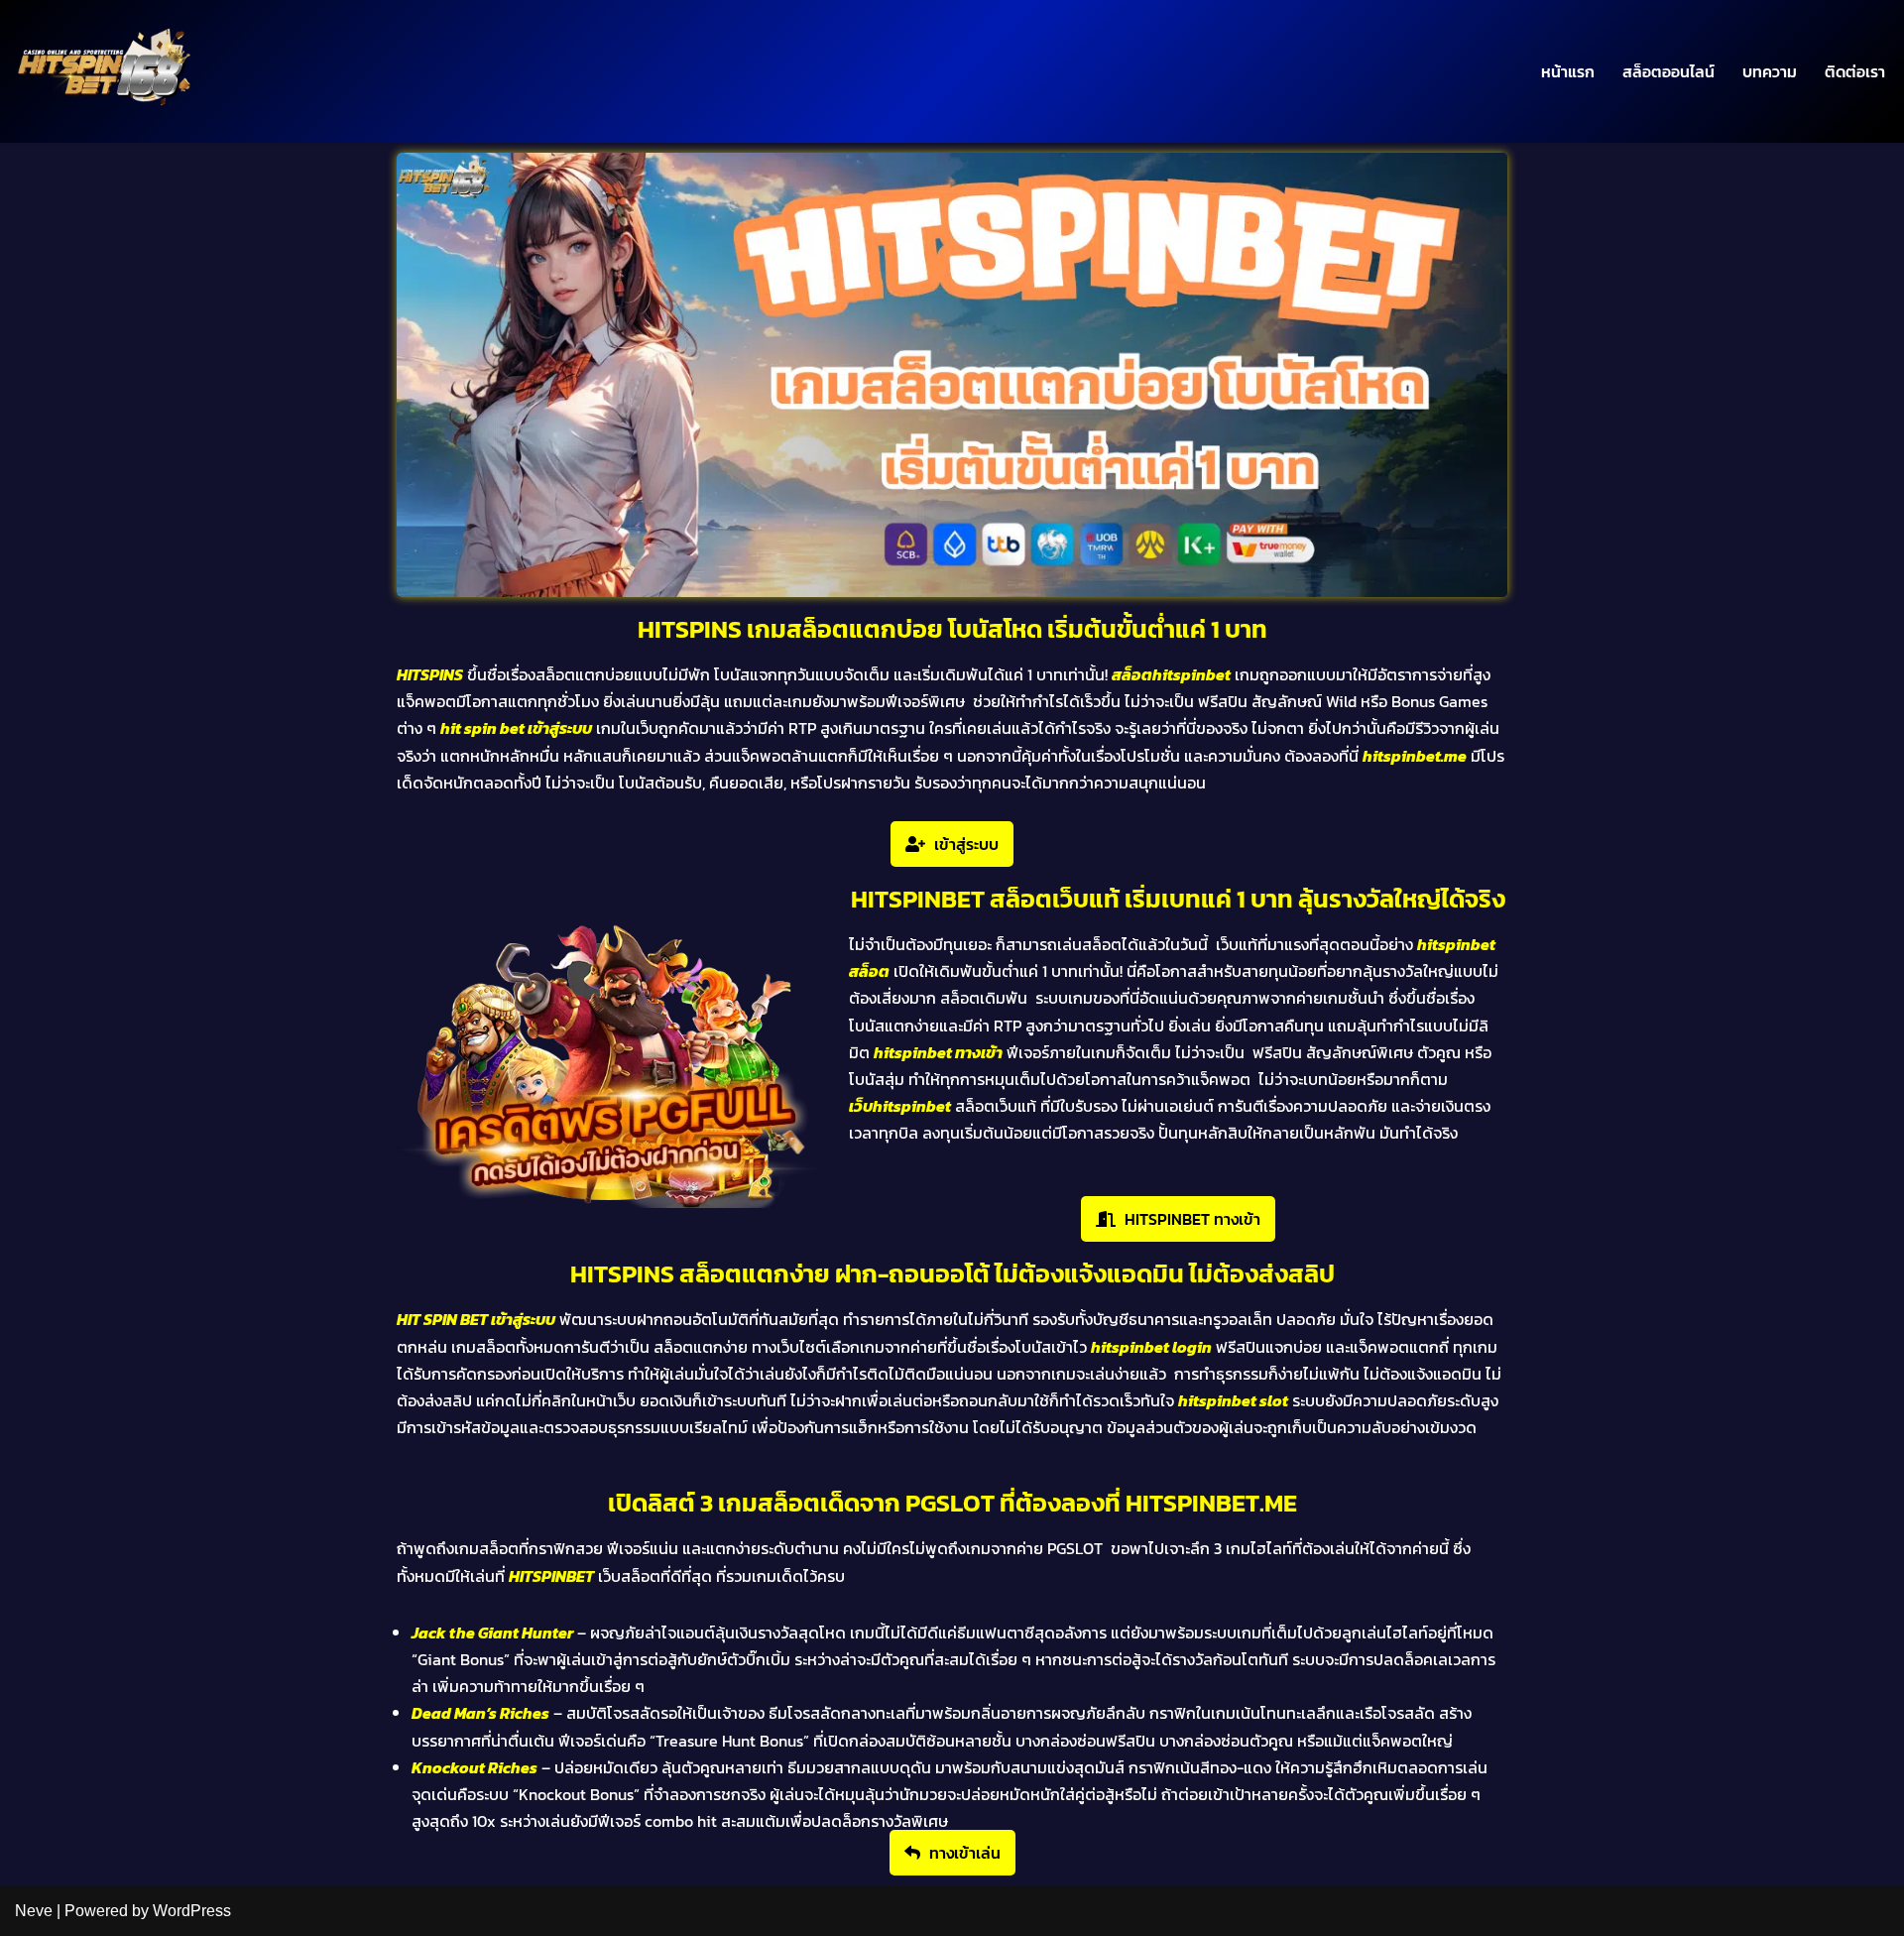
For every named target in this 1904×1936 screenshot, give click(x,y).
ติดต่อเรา (1855, 71)
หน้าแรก (1568, 71)
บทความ (1770, 71)
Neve (34, 1911)
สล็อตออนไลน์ (1668, 71)
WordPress (192, 1911)
